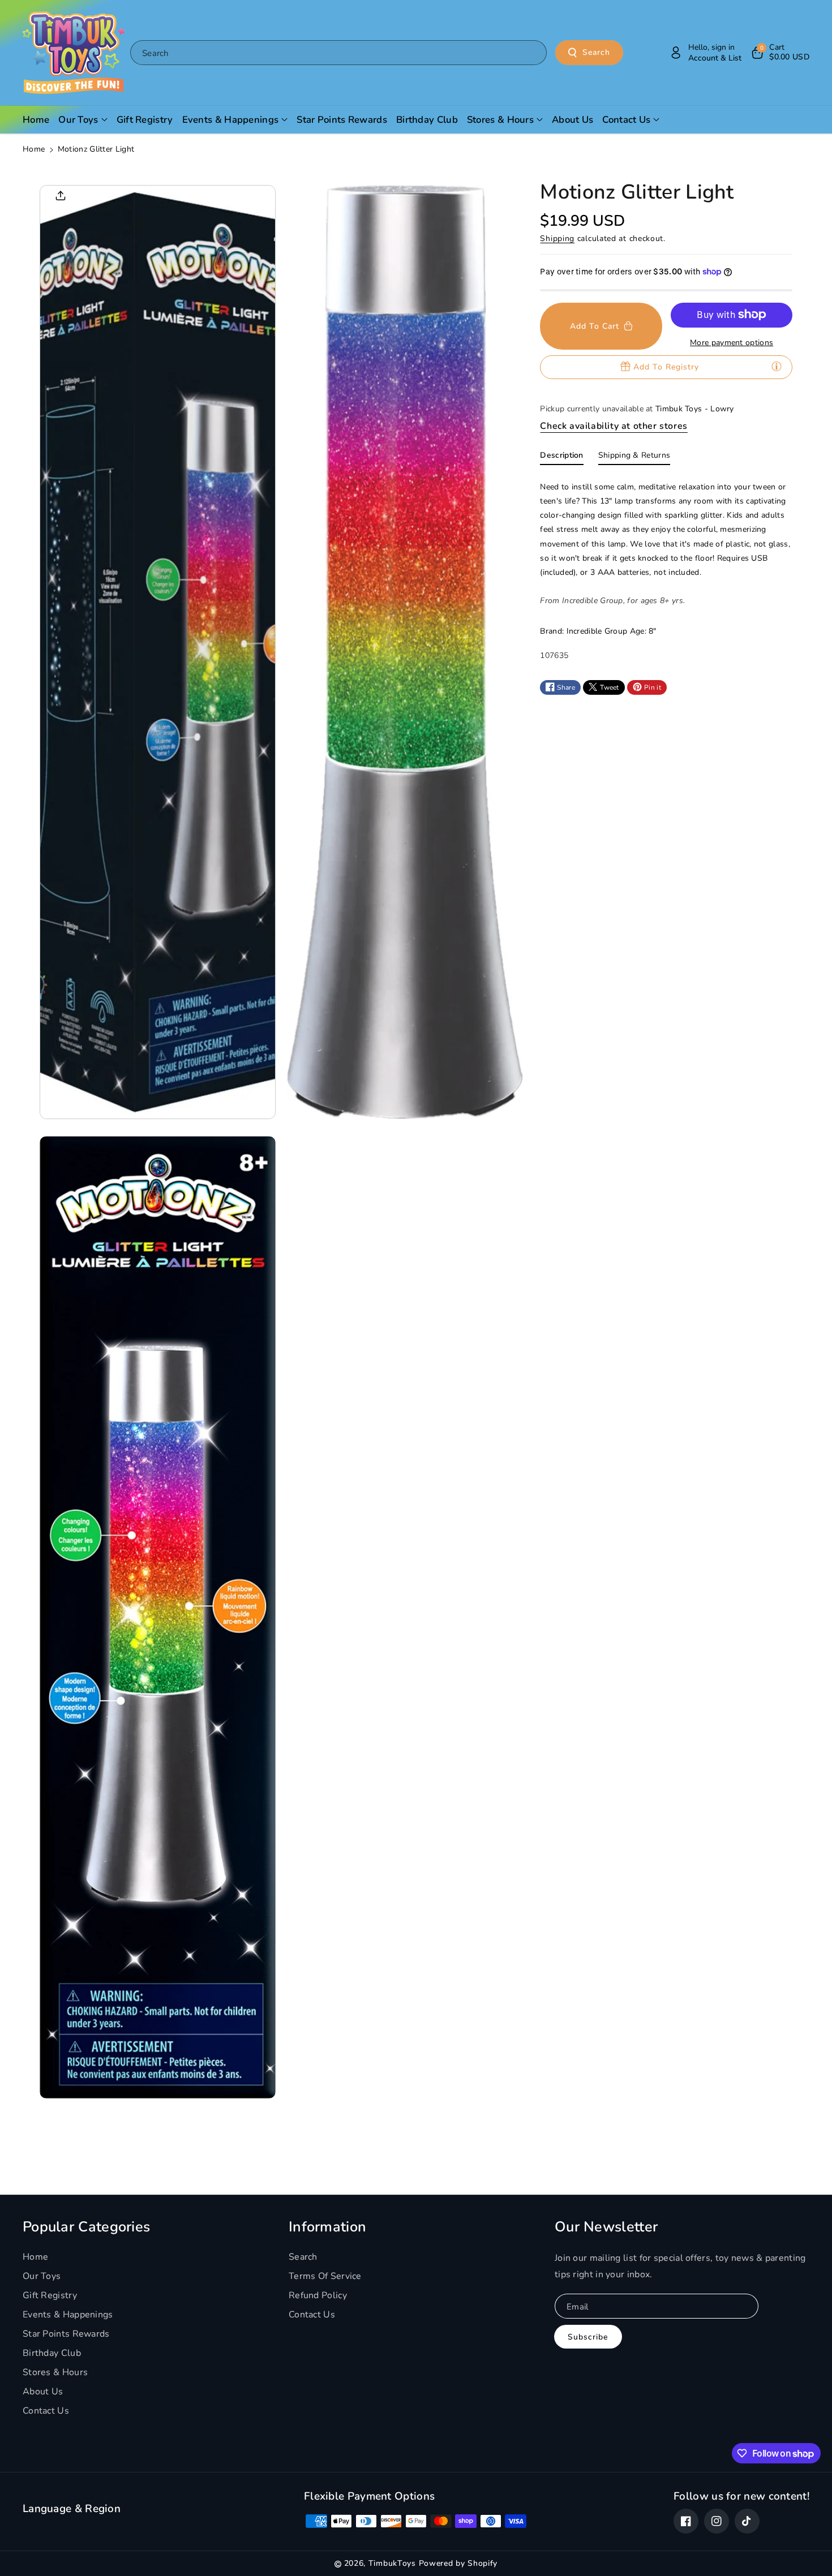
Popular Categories (86, 2227)
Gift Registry (50, 2295)
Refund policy (318, 2295)
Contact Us (46, 2411)
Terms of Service (325, 2276)
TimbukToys (392, 2563)
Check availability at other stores (614, 425)
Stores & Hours (55, 2372)
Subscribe (588, 2337)
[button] (780, 53)
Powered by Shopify (458, 2563)
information (327, 2227)
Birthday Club (52, 2353)
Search (596, 52)
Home (34, 149)
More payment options (732, 342)
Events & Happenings (68, 2315)
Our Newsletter (606, 2227)
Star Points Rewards (66, 2334)
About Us (43, 2392)
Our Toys (42, 2276)
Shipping (557, 238)
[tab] (561, 457)
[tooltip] (777, 366)
